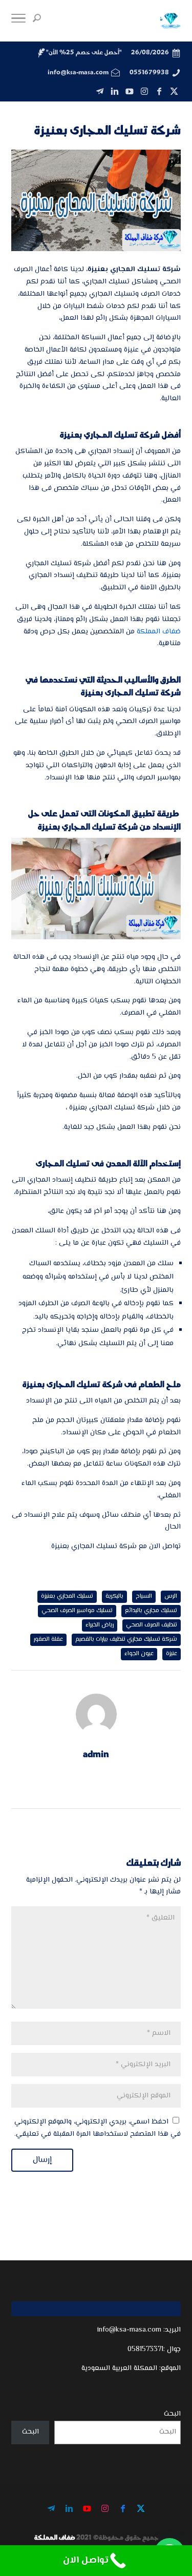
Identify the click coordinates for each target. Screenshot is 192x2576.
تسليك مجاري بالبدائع (151, 1611)
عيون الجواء (139, 1654)
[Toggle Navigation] (18, 21)
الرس (171, 1596)
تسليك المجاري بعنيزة (67, 1596)
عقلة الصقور (48, 1640)
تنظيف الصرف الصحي (152, 1625)
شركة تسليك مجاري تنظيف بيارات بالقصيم (126, 1640)
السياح (144, 1596)
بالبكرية (114, 1596)
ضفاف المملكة (159, 632)
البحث (172, 2414)
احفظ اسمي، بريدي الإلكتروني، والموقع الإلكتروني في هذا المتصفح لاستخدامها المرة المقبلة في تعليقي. (98, 2128)
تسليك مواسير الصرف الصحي (77, 1611)
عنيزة (172, 1654)
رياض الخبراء (100, 1625)
